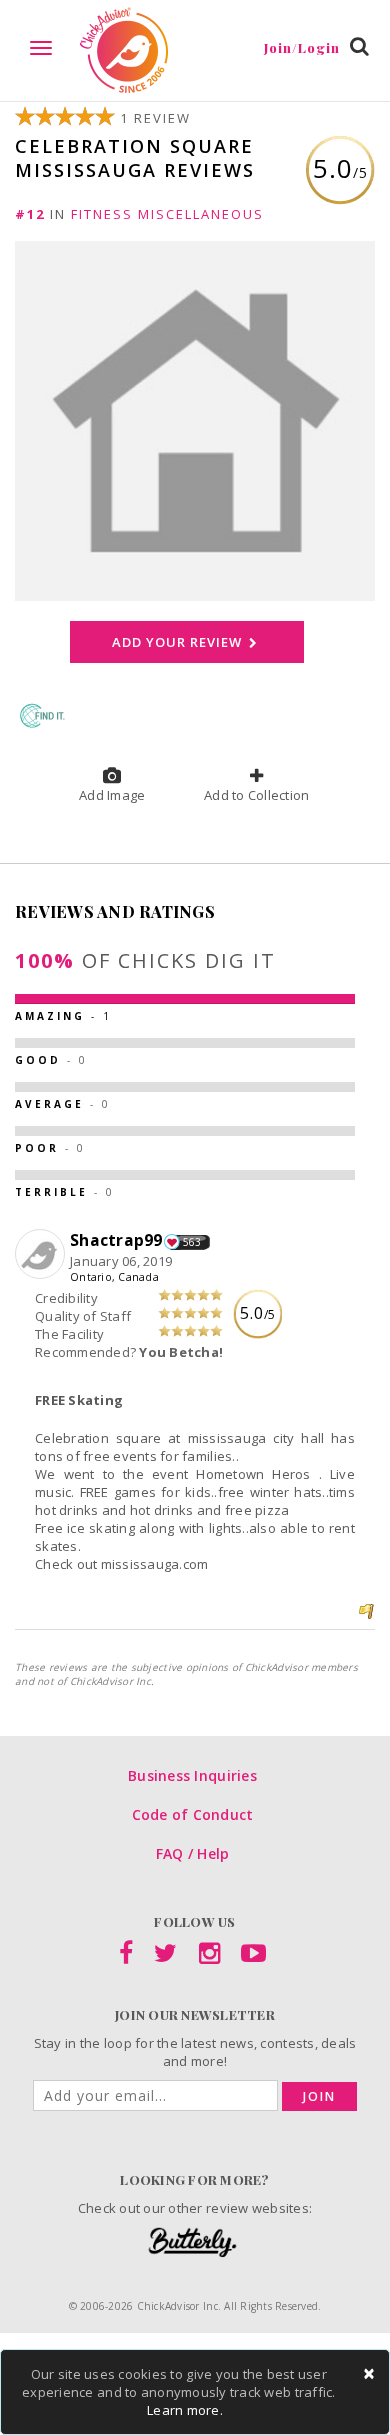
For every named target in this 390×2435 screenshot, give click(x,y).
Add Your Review (179, 642)
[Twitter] (165, 1957)
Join (319, 2096)
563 (192, 1242)
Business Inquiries (192, 1775)
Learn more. (185, 2410)
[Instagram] (209, 1957)
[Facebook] (126, 1957)
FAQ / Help (193, 1853)
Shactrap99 (116, 1240)
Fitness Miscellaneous (167, 214)
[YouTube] (253, 1957)
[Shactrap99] (42, 1255)
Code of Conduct (193, 1814)
